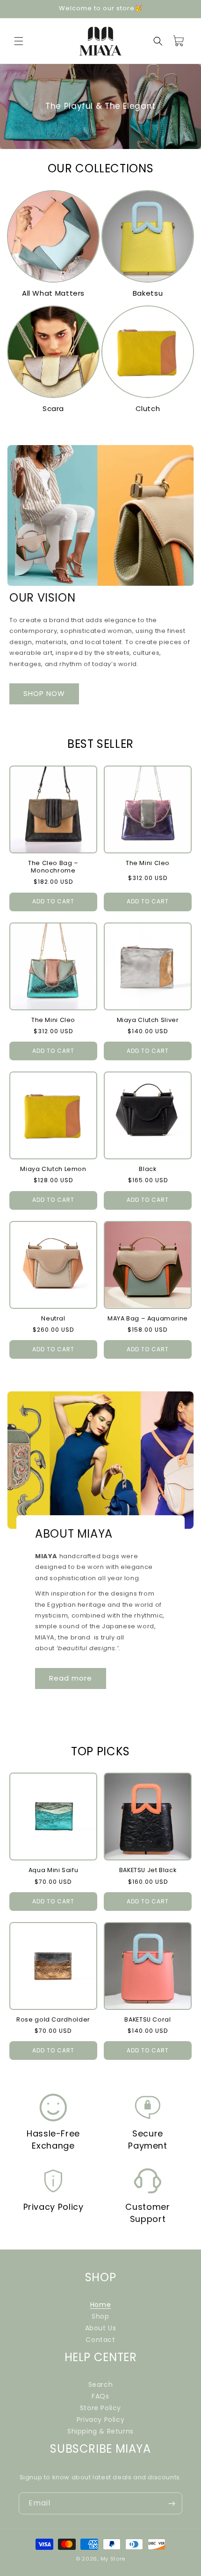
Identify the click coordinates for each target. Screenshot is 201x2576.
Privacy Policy (100, 2420)
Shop (100, 2316)
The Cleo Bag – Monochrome (53, 867)
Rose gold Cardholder (53, 2020)
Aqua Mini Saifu (53, 1870)
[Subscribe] (172, 2503)
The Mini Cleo (148, 863)
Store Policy (100, 2408)
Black (147, 1169)
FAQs (100, 2396)
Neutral (53, 1319)
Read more (71, 1678)
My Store (113, 2559)
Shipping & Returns (100, 2431)
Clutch (148, 408)
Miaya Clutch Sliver (148, 1020)
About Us (101, 2328)
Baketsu (148, 293)
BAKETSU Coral (147, 2020)
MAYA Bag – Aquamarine (148, 1319)
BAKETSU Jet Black (148, 1870)
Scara (53, 408)
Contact (100, 2340)
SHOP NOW (44, 694)
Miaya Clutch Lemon (53, 1169)
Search (101, 2384)
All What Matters (53, 293)
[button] (19, 41)
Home (100, 2305)
